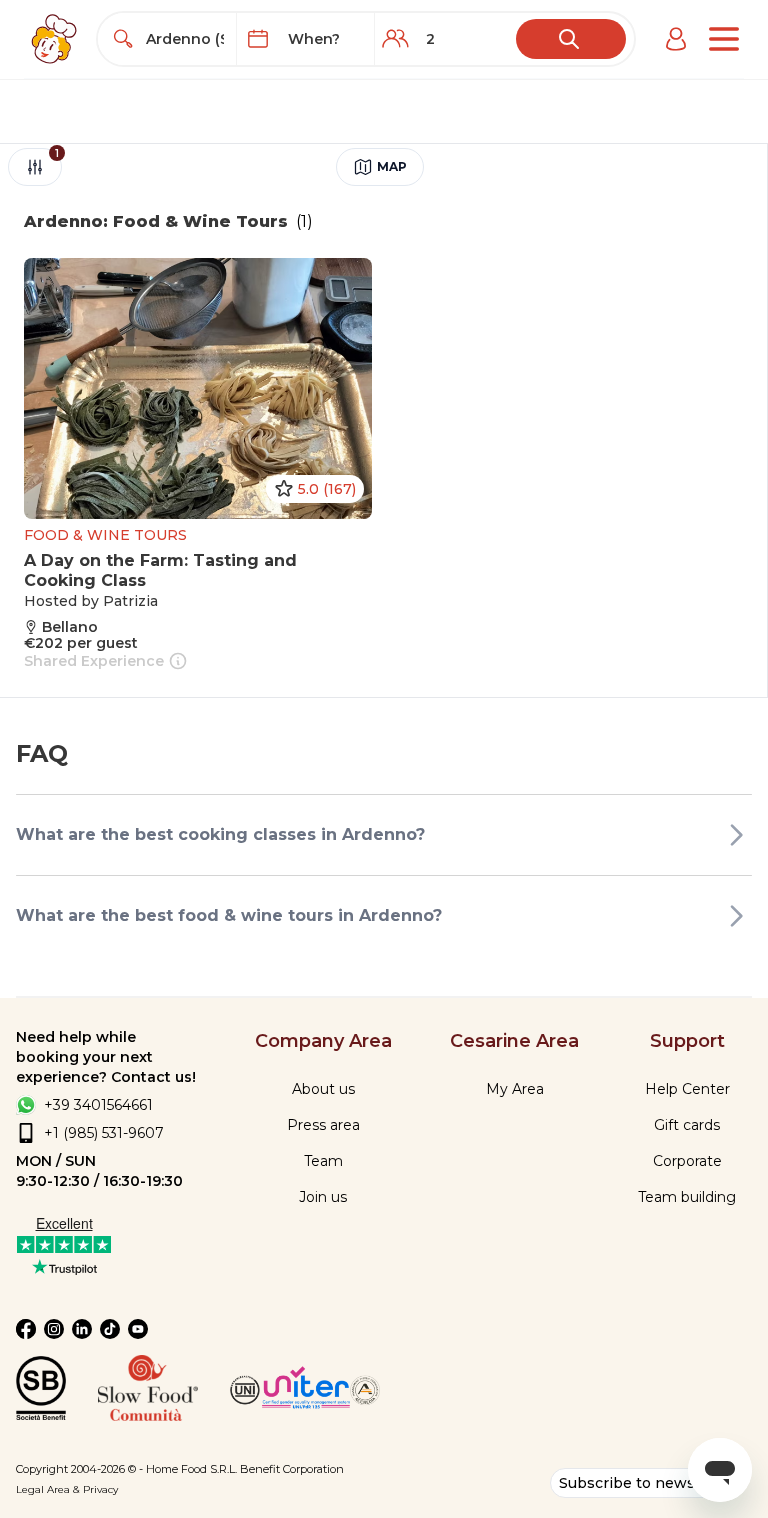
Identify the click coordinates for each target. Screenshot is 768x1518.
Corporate (687, 1161)
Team (323, 1161)
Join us (323, 1197)
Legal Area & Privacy (67, 1489)
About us (323, 1089)
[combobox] (185, 39)
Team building (687, 1197)
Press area (323, 1125)
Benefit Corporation (292, 1469)
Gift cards (687, 1125)
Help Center (687, 1089)
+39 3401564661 (98, 1105)
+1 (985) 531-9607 (104, 1133)
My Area (515, 1089)
